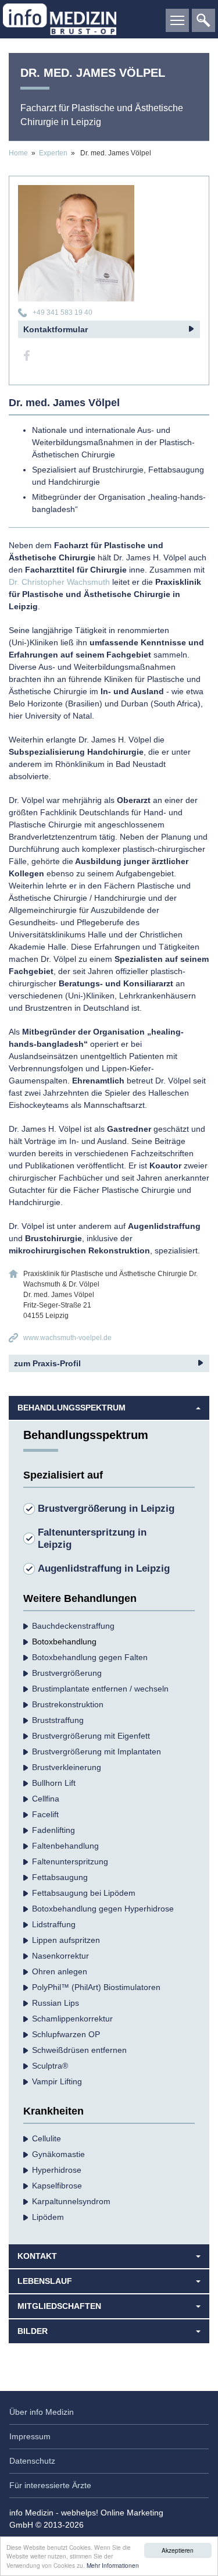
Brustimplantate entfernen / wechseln (100, 1689)
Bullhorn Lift (54, 1783)
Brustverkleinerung (67, 1767)
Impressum (30, 2436)
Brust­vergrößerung (67, 1673)
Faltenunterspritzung (70, 1861)
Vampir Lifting (57, 2081)
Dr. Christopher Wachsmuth (59, 582)
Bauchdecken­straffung (73, 1626)
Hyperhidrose (57, 2170)
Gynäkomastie (58, 2154)
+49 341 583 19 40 (62, 312)
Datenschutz (32, 2461)
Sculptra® (50, 2066)
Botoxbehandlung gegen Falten (90, 1657)
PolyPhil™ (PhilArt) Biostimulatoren (96, 1987)
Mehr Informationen (113, 2565)
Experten (53, 153)
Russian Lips (56, 2003)
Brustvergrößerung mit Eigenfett (91, 1736)
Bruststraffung (58, 1720)
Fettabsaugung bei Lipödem (84, 1893)
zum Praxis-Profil (47, 1363)
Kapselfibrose (57, 2186)
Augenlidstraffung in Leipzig (104, 1568)
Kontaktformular (56, 329)
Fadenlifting (53, 1830)
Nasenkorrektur (60, 1956)
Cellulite (47, 2138)
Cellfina (46, 1799)
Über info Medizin (42, 2412)
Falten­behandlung (65, 1846)
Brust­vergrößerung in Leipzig (106, 1509)
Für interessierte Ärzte (50, 2485)
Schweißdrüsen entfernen (79, 2050)
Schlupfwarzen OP (66, 2034)
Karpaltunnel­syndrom (71, 2201)
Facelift (45, 1814)
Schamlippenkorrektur (72, 2019)
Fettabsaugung (60, 1877)
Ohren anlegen (60, 1971)
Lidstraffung (54, 1924)
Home (18, 153)
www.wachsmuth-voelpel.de (67, 1338)
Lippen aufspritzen (66, 1940)
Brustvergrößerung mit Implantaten (97, 1751)
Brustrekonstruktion (68, 1704)
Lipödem (48, 2217)
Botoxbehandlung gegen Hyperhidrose (103, 1909)
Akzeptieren (178, 2550)
